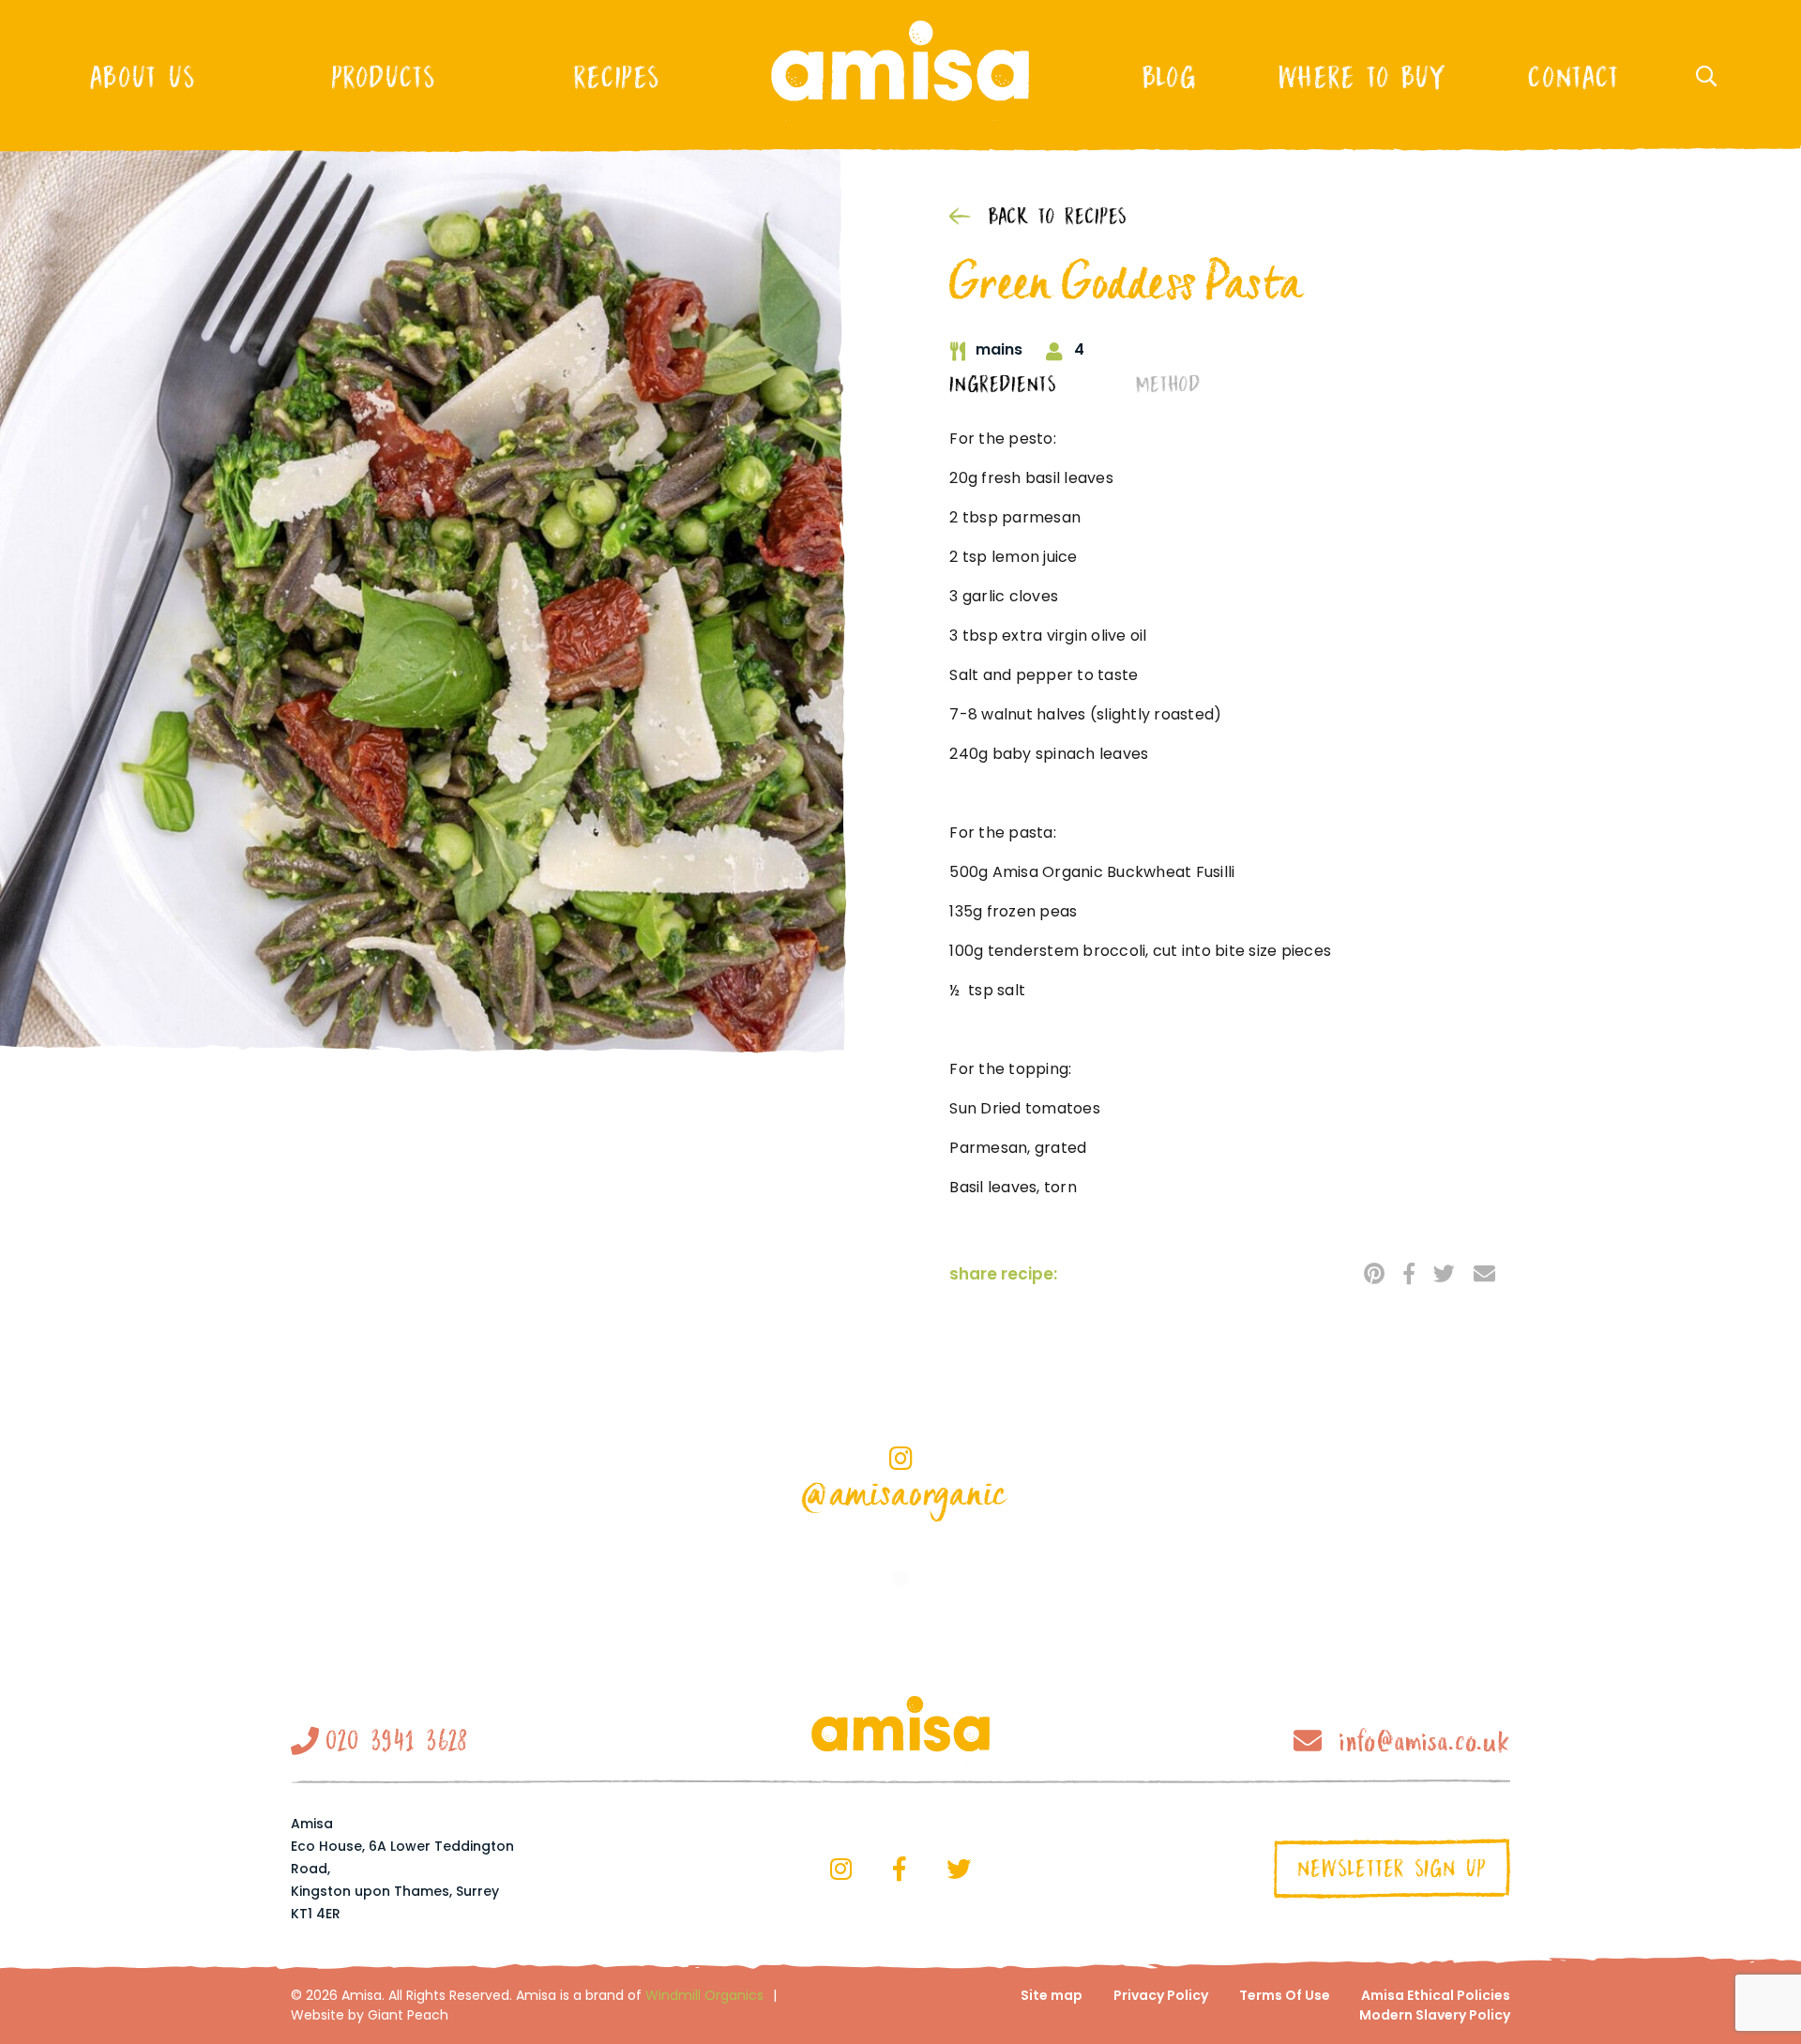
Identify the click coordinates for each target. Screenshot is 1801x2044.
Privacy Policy (1161, 1995)
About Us (142, 77)
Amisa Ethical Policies (1436, 1995)
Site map (1052, 1995)
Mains (999, 350)
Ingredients (1003, 385)
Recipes (616, 77)
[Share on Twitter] (1444, 1273)
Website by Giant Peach (370, 2015)
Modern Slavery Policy (1435, 2015)
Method (1168, 385)
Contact (1573, 77)
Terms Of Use (1285, 1995)
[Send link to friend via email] (1484, 1273)
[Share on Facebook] (1409, 1273)
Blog (1169, 77)
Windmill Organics (704, 1995)
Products (383, 77)
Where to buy (1362, 77)
